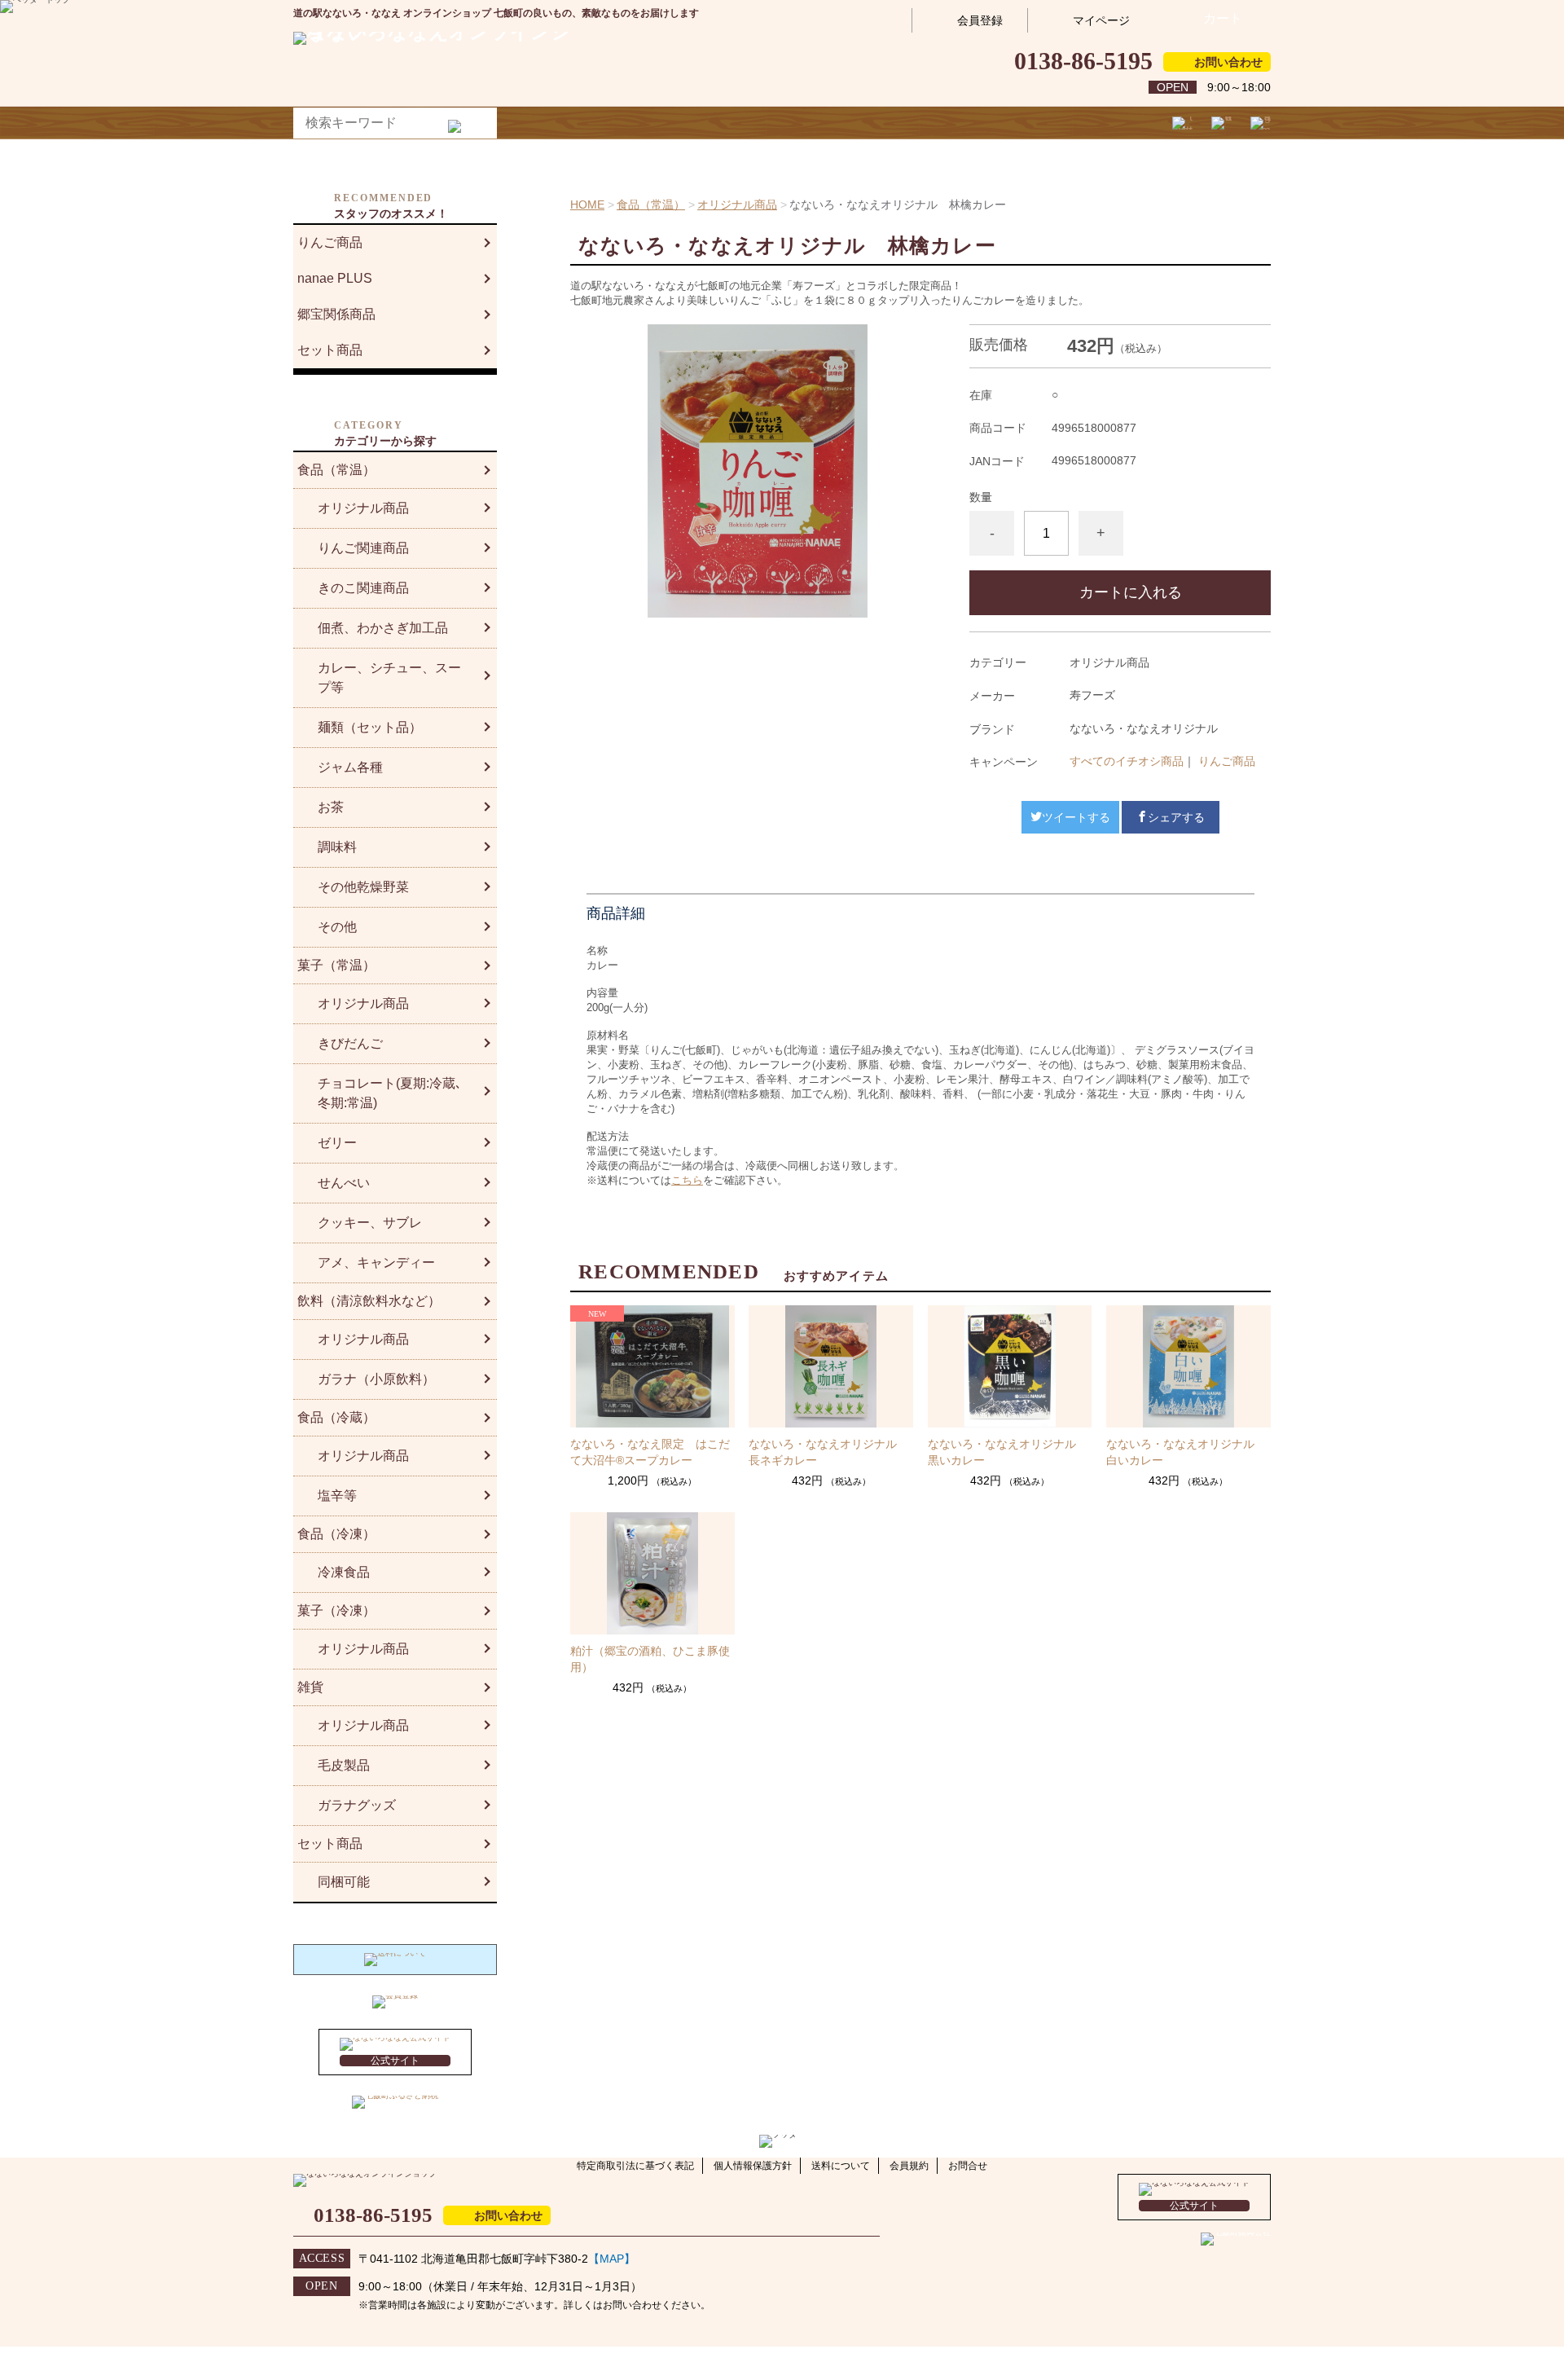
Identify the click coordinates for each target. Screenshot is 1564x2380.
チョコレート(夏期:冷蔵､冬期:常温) (390, 1093)
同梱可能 (344, 1882)
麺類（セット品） (370, 727)
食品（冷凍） (336, 1534)
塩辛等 (337, 1496)
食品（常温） (651, 205)
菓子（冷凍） (336, 1610)
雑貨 (310, 1687)
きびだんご (350, 1043)
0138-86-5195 (1083, 61)
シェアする (1176, 817)
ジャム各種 (350, 767)
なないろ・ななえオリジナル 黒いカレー (1008, 1452)
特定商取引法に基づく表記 (635, 2166)
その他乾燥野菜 (363, 887)
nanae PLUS (335, 278)
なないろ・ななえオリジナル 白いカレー (1186, 1452)
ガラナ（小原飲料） (376, 1379)
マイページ (1101, 20)
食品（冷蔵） (336, 1417)
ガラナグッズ (357, 1805)
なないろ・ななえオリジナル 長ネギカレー (828, 1452)
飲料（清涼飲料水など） (369, 1301)
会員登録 (980, 20)
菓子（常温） (336, 965)
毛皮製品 (344, 1765)
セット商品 (330, 350)
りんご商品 (1227, 761)
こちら (687, 1180)
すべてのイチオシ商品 (1127, 761)
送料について (841, 2166)
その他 (337, 927)
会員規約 (909, 2166)
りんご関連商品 (363, 548)
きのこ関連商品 (363, 588)
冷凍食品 (344, 1572)
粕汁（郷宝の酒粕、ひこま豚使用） (650, 1659)
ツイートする (1076, 817)
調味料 (337, 847)
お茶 (331, 807)
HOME (587, 205)
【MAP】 (612, 2259)
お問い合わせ (1228, 62)
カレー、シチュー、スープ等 (389, 677)
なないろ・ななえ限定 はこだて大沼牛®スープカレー (650, 1452)
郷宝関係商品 (336, 314)
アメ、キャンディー (376, 1263)
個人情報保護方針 (753, 2166)
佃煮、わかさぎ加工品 (383, 628)
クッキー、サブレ (370, 1223)
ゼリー (337, 1143)
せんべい (344, 1183)
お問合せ (968, 2166)
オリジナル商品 (737, 205)
